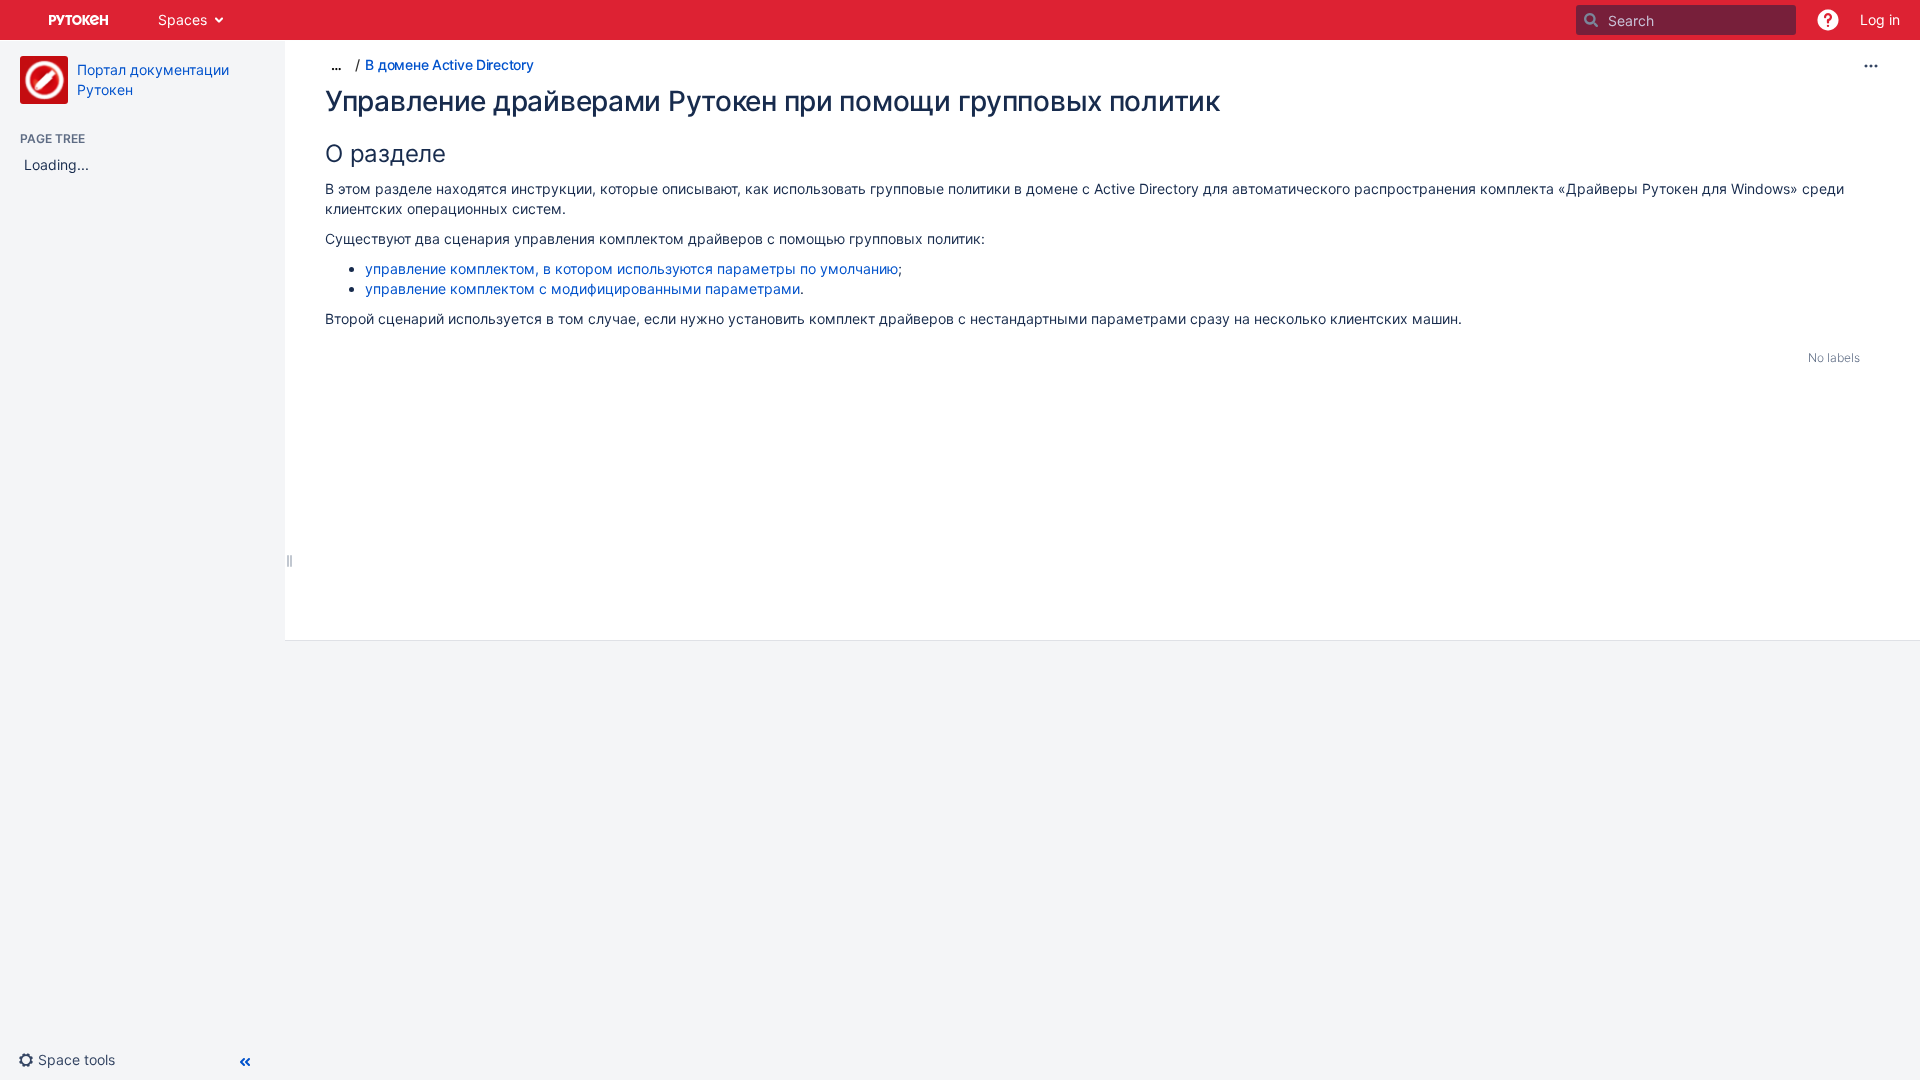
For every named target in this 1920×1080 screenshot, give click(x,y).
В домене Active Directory (449, 64)
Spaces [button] (182, 19)
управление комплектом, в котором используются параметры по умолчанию (631, 268)
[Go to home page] (79, 20)
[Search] (1591, 20)
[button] (1828, 20)
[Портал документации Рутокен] (44, 80)
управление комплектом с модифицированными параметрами (582, 288)
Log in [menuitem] (1880, 19)
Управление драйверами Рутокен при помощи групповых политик (772, 101)
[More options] (1871, 66)
